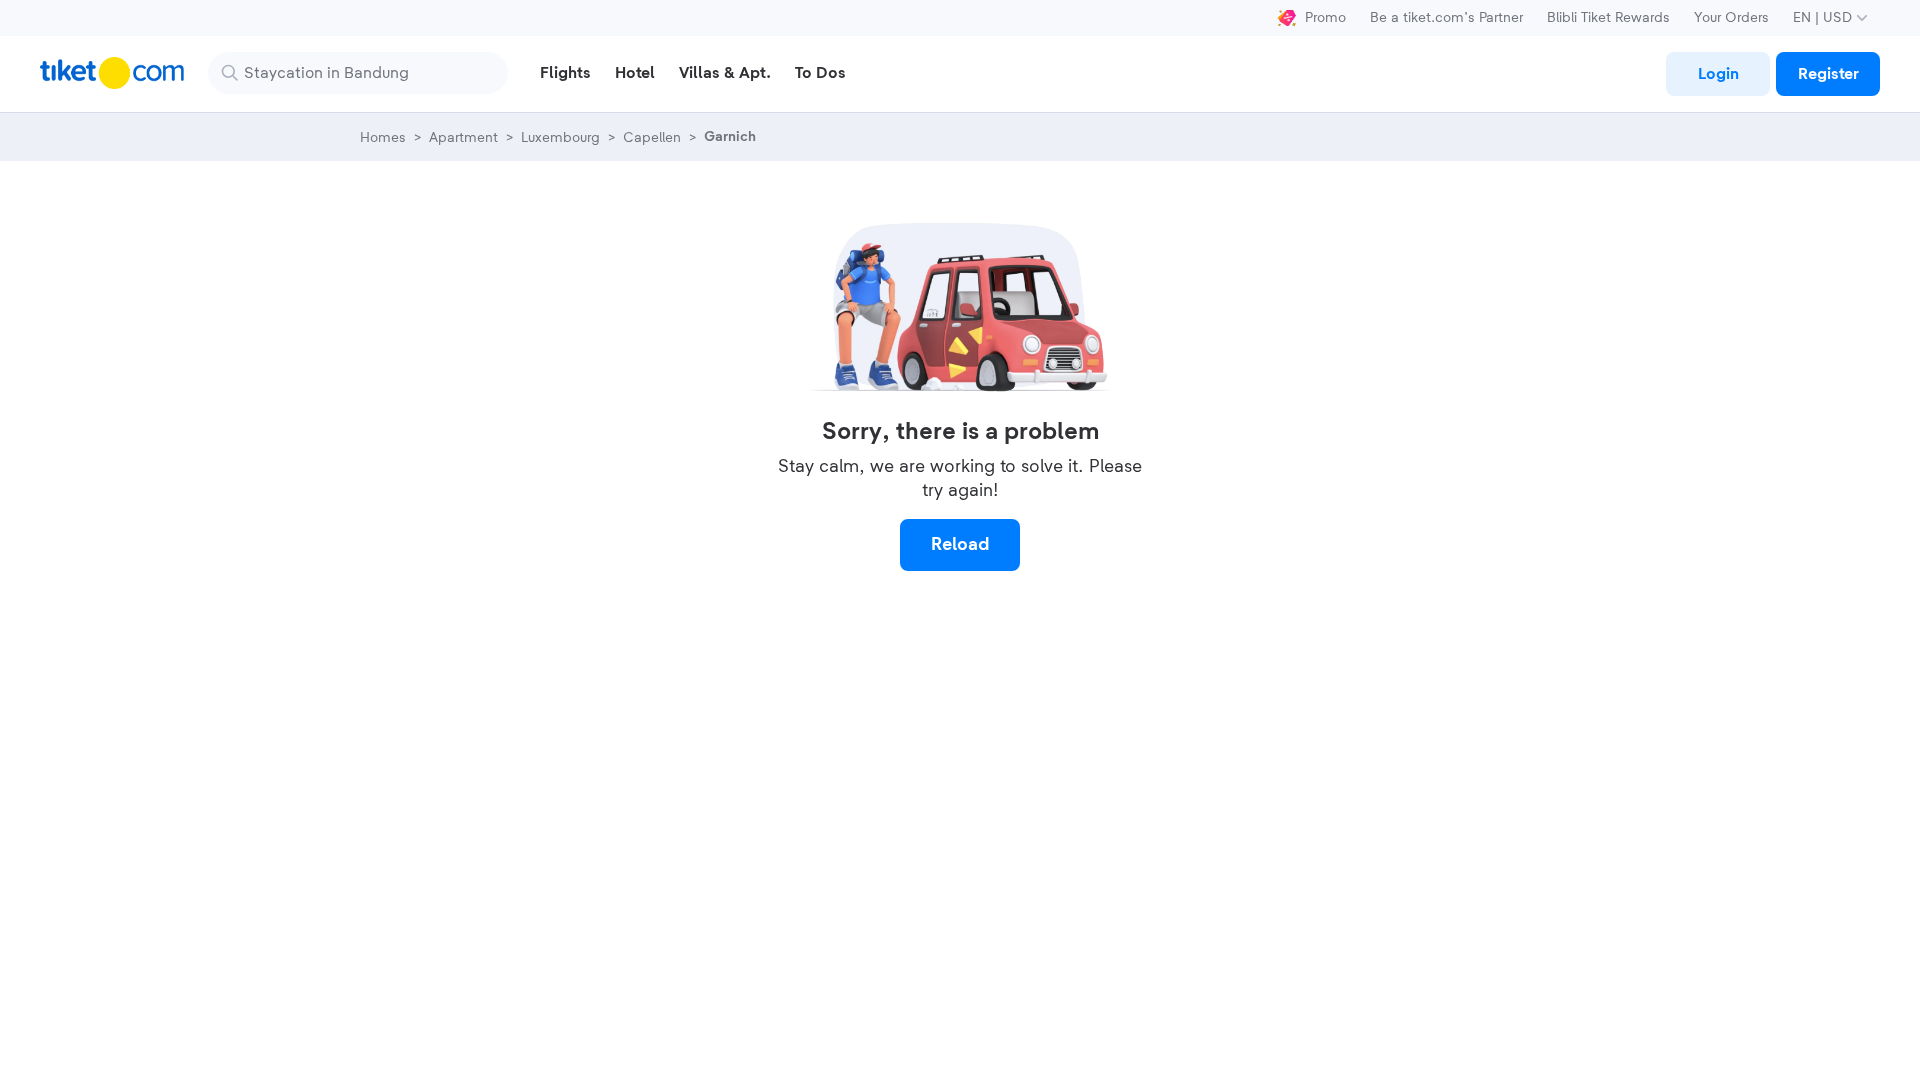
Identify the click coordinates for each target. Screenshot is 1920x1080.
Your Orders (1731, 18)
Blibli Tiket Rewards (1608, 18)
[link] (1718, 74)
